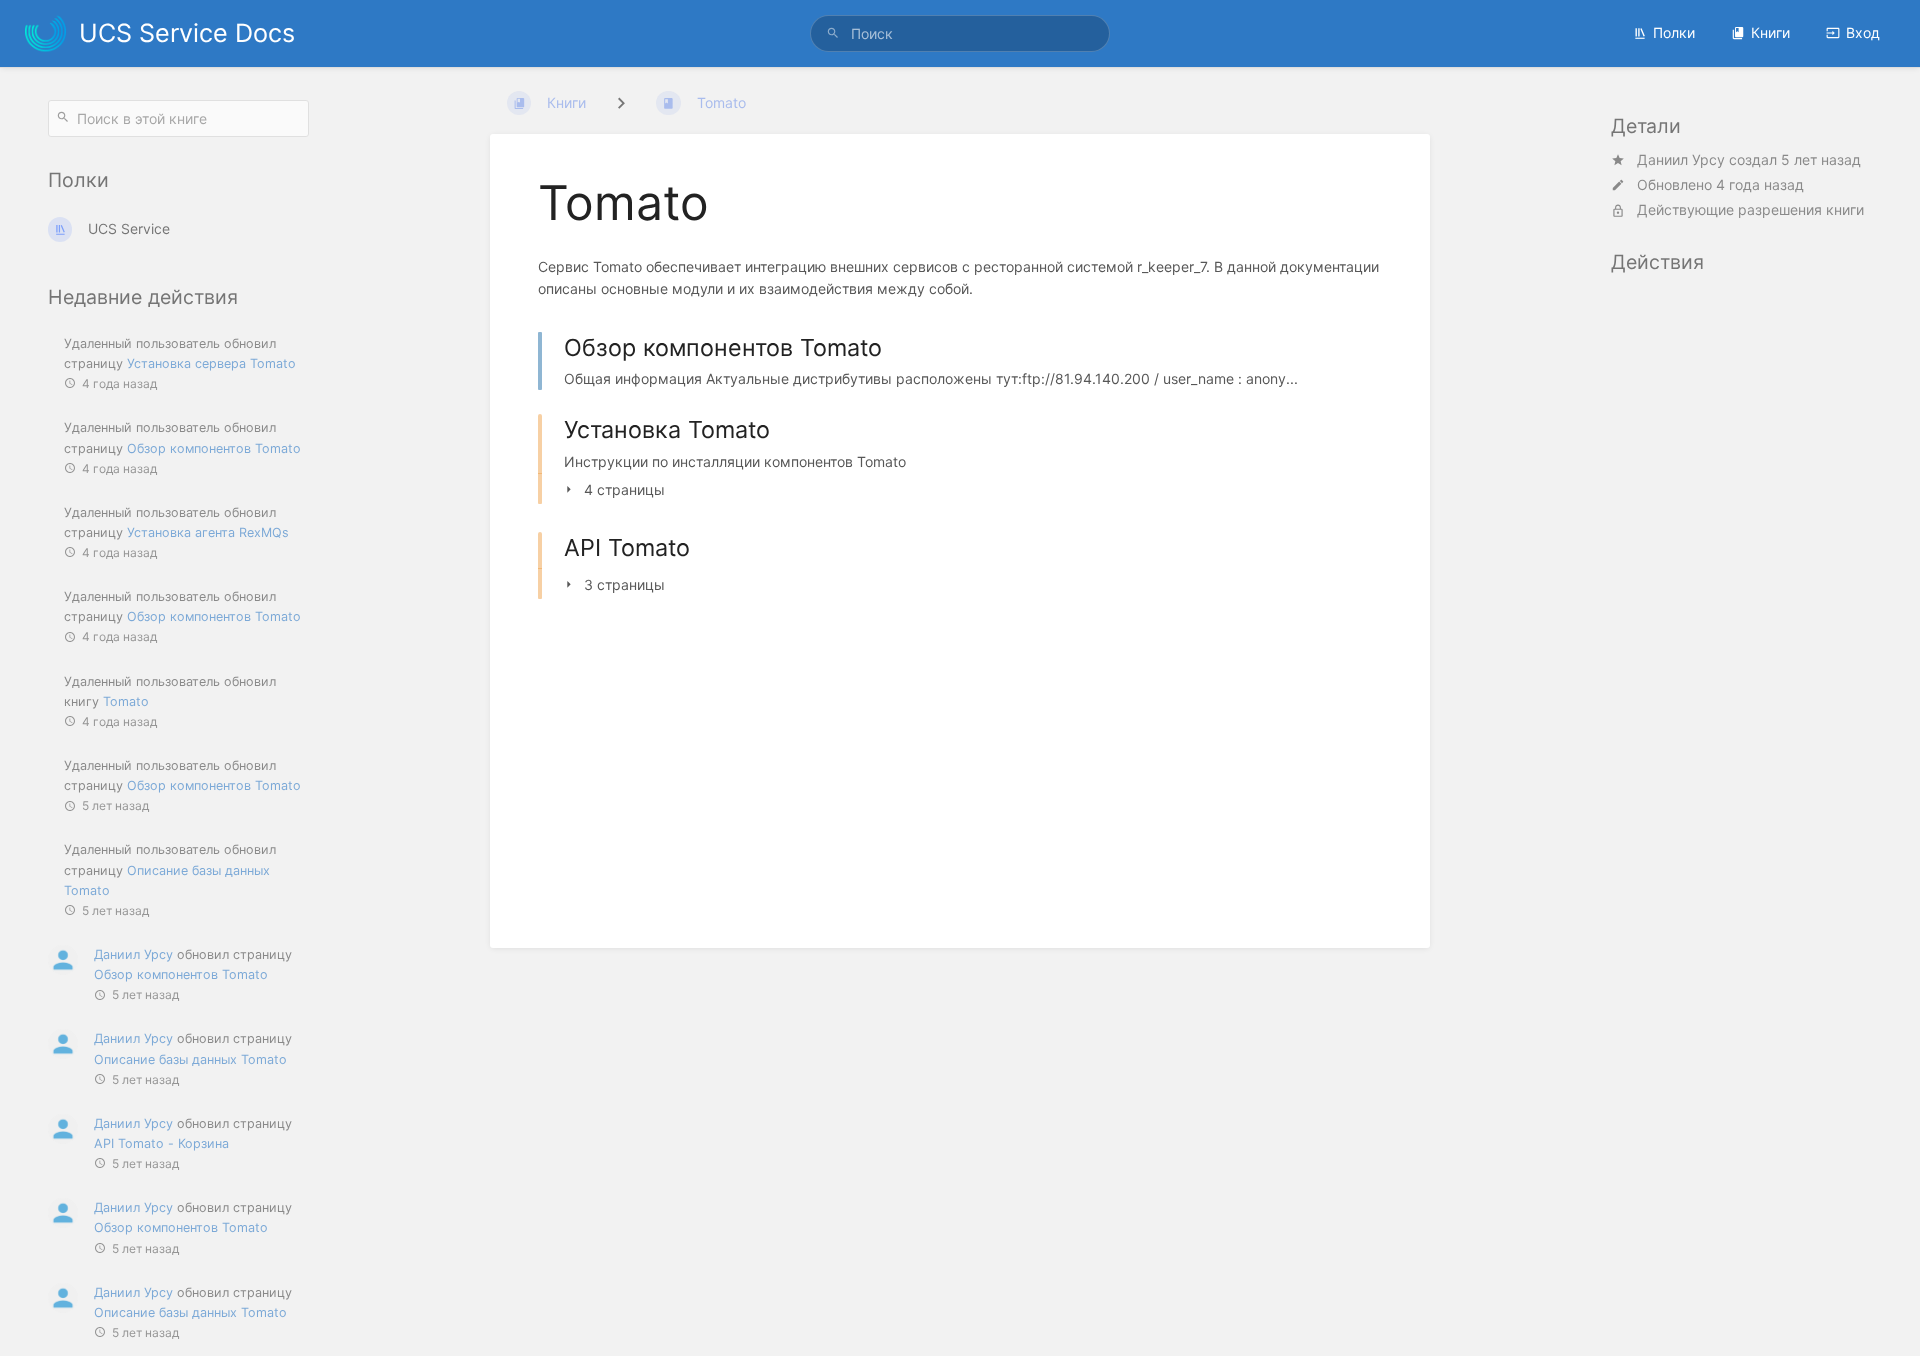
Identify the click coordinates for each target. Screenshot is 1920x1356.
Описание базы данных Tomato (190, 1059)
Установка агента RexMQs (208, 532)
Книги (1770, 32)
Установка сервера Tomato (211, 363)
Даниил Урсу (133, 954)
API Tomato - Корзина (161, 1143)
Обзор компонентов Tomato (214, 448)
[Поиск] (833, 33)
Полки (1674, 32)
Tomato (126, 701)
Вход (1863, 32)
